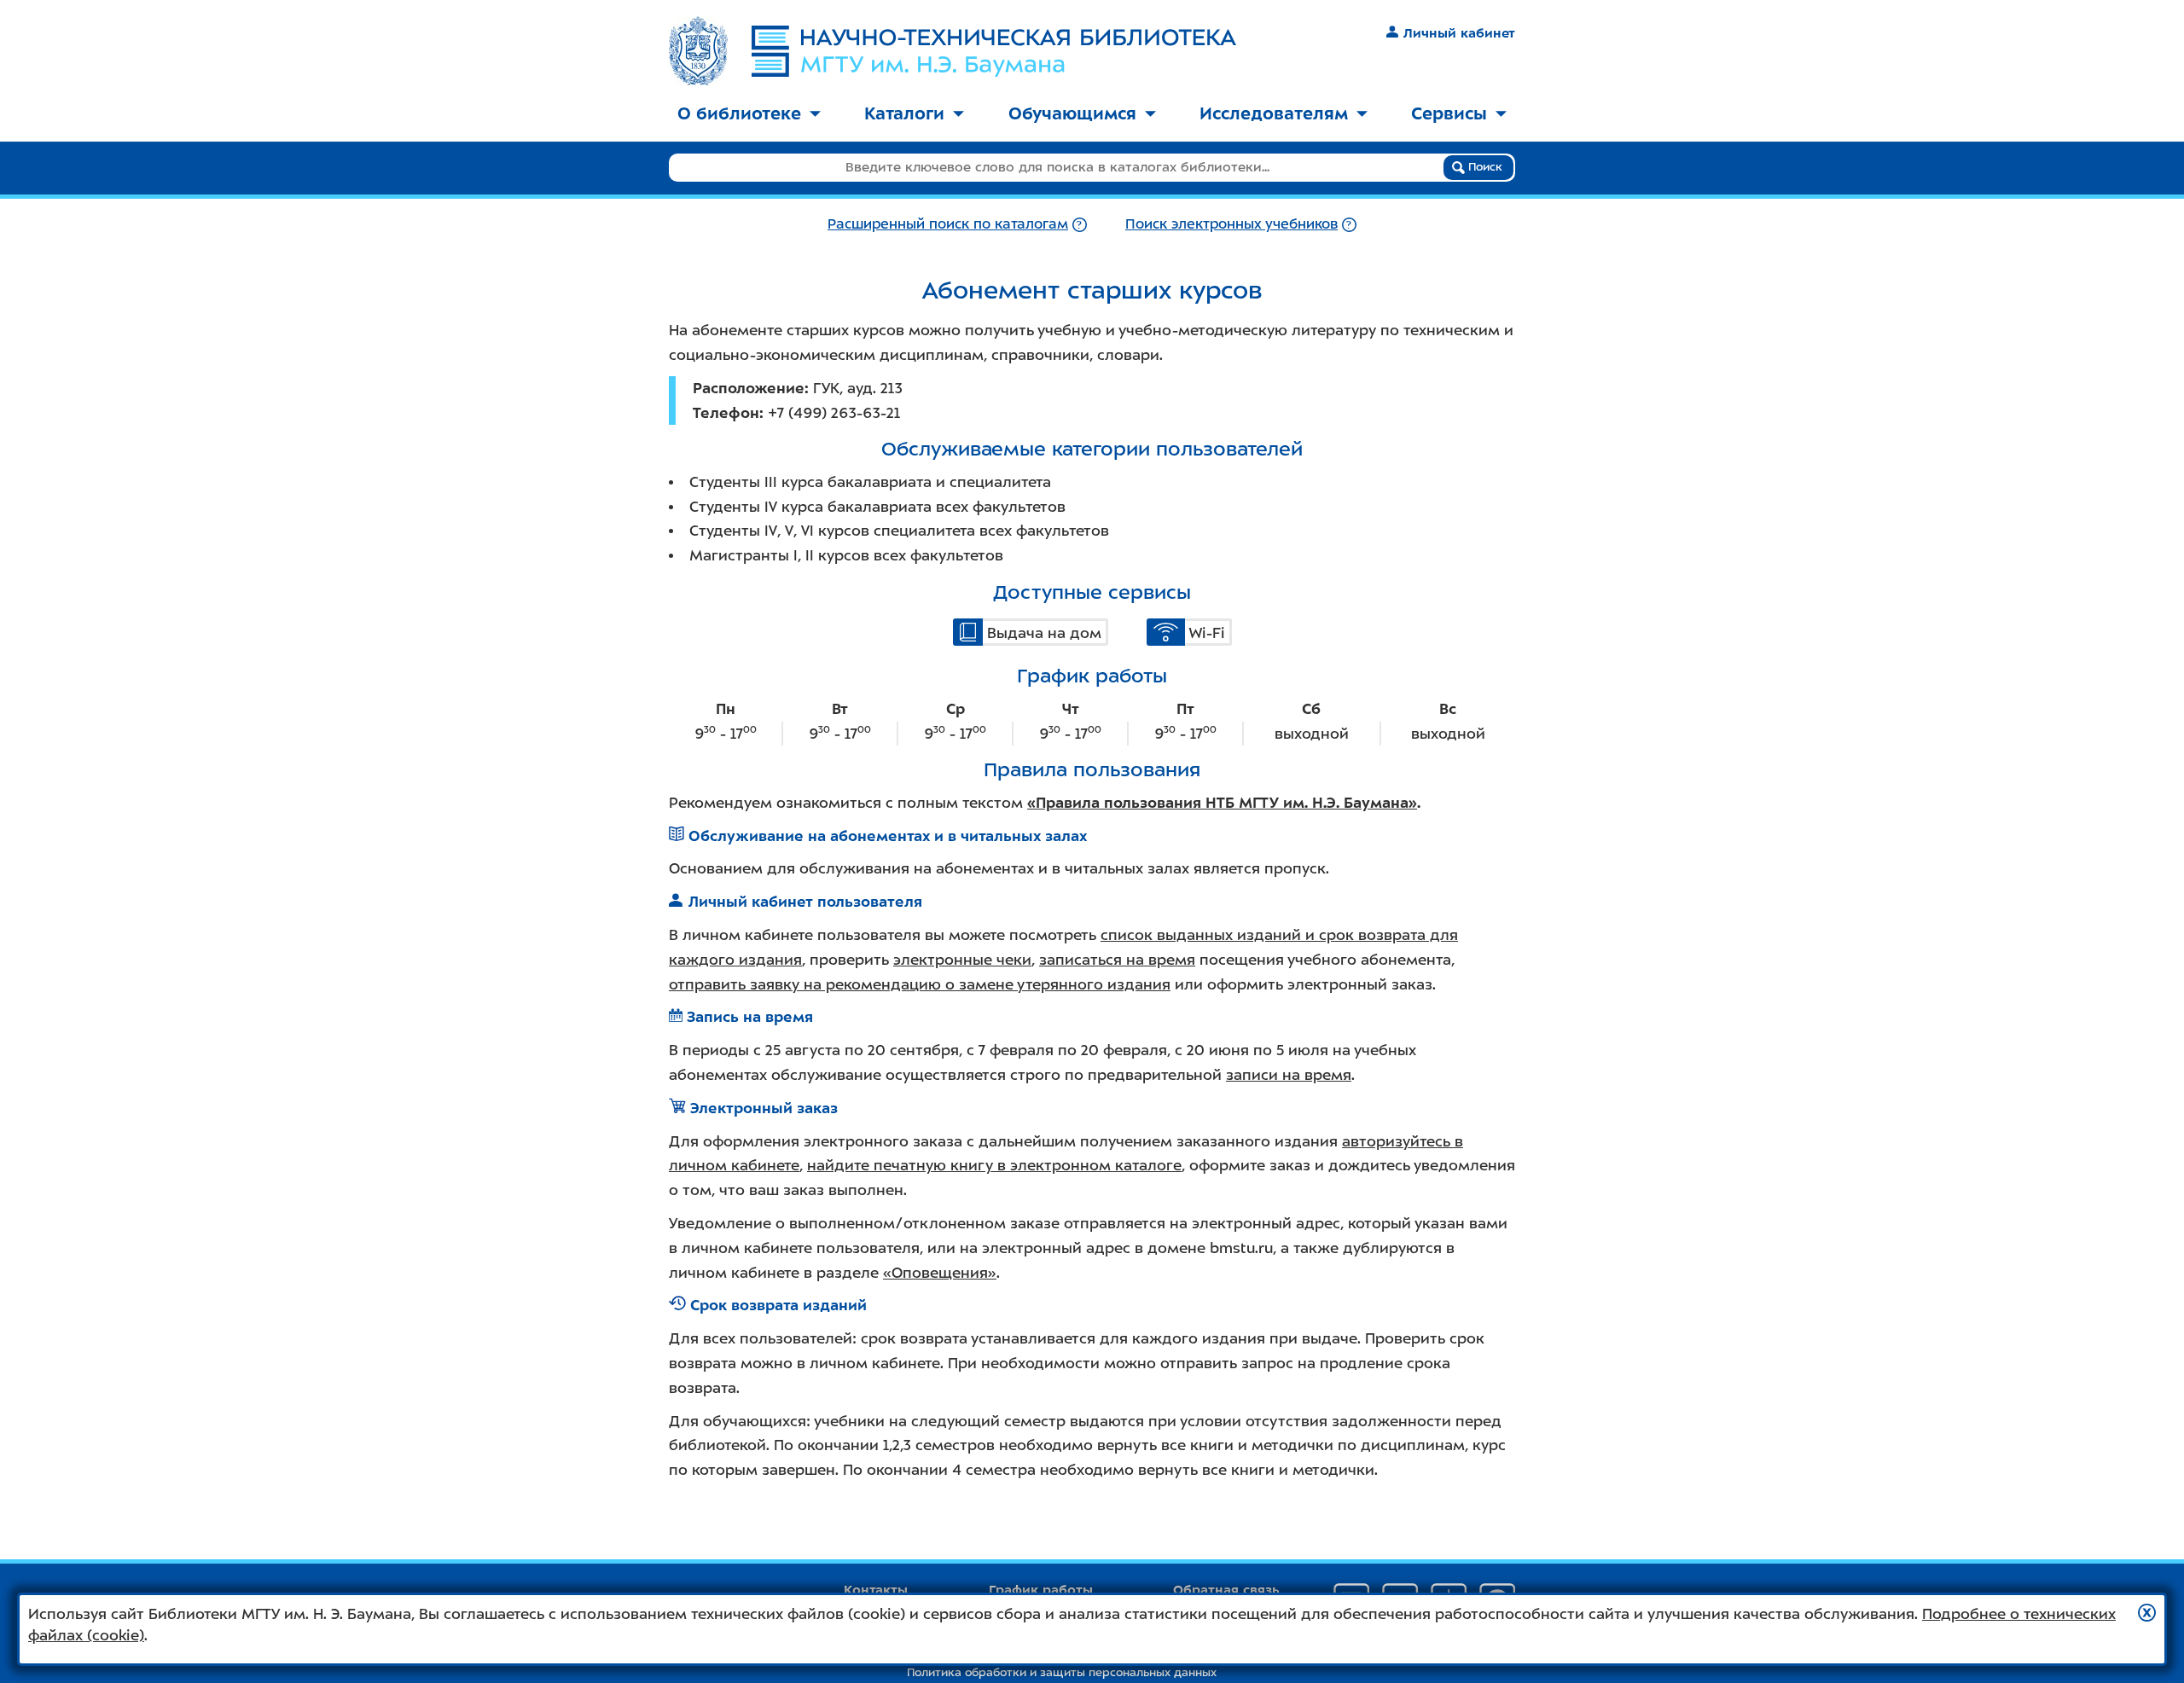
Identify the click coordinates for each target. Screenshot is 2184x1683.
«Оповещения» (940, 1273)
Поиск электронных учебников (1231, 224)
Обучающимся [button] (1072, 113)
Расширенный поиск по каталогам (948, 224)
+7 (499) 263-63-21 (834, 413)
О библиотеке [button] (739, 113)
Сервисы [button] (1449, 113)
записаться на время (1117, 960)
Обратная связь (1226, 1590)
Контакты (876, 1590)
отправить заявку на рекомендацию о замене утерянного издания (920, 984)
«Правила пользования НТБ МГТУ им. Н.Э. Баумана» (1222, 803)
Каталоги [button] (904, 113)
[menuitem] (749, 115)
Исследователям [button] (1274, 113)
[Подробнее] (1080, 224)
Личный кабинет (1459, 33)
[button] (2147, 1613)
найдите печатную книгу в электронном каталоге (994, 1165)
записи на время (1289, 1075)
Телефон (726, 413)
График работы (1041, 1590)
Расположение (749, 388)
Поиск (1484, 167)
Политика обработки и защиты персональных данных (1062, 1672)
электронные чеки (962, 960)
